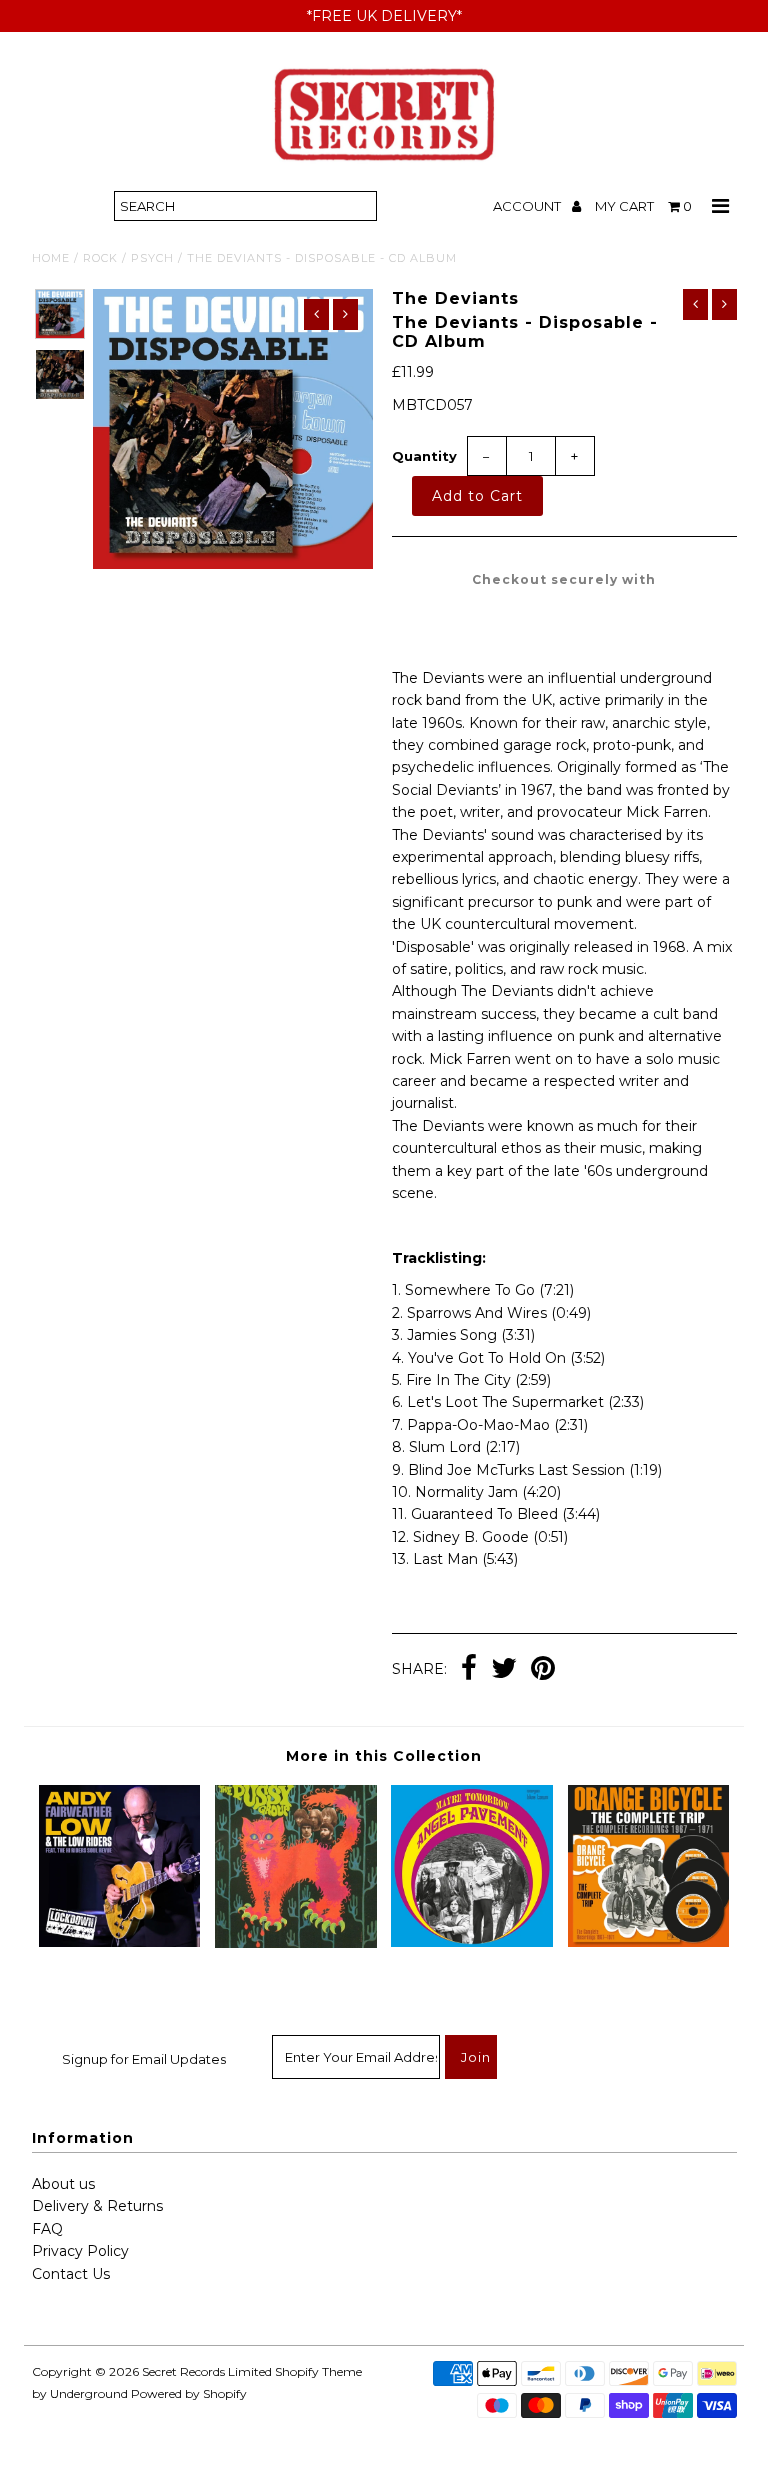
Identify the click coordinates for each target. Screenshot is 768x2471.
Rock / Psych (128, 258)
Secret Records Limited (207, 2371)
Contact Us (71, 2274)
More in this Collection (384, 1756)
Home (51, 258)
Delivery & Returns (97, 2206)
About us (63, 2184)
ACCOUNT (528, 206)
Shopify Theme (318, 2371)
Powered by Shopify (189, 2393)
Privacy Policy (80, 2251)
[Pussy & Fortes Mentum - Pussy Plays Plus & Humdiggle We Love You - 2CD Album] (296, 1943)
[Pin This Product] (543, 1670)
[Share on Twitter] (504, 1670)
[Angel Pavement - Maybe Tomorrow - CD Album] (472, 1942)
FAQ (47, 2229)
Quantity (424, 456)
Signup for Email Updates (144, 2059)
